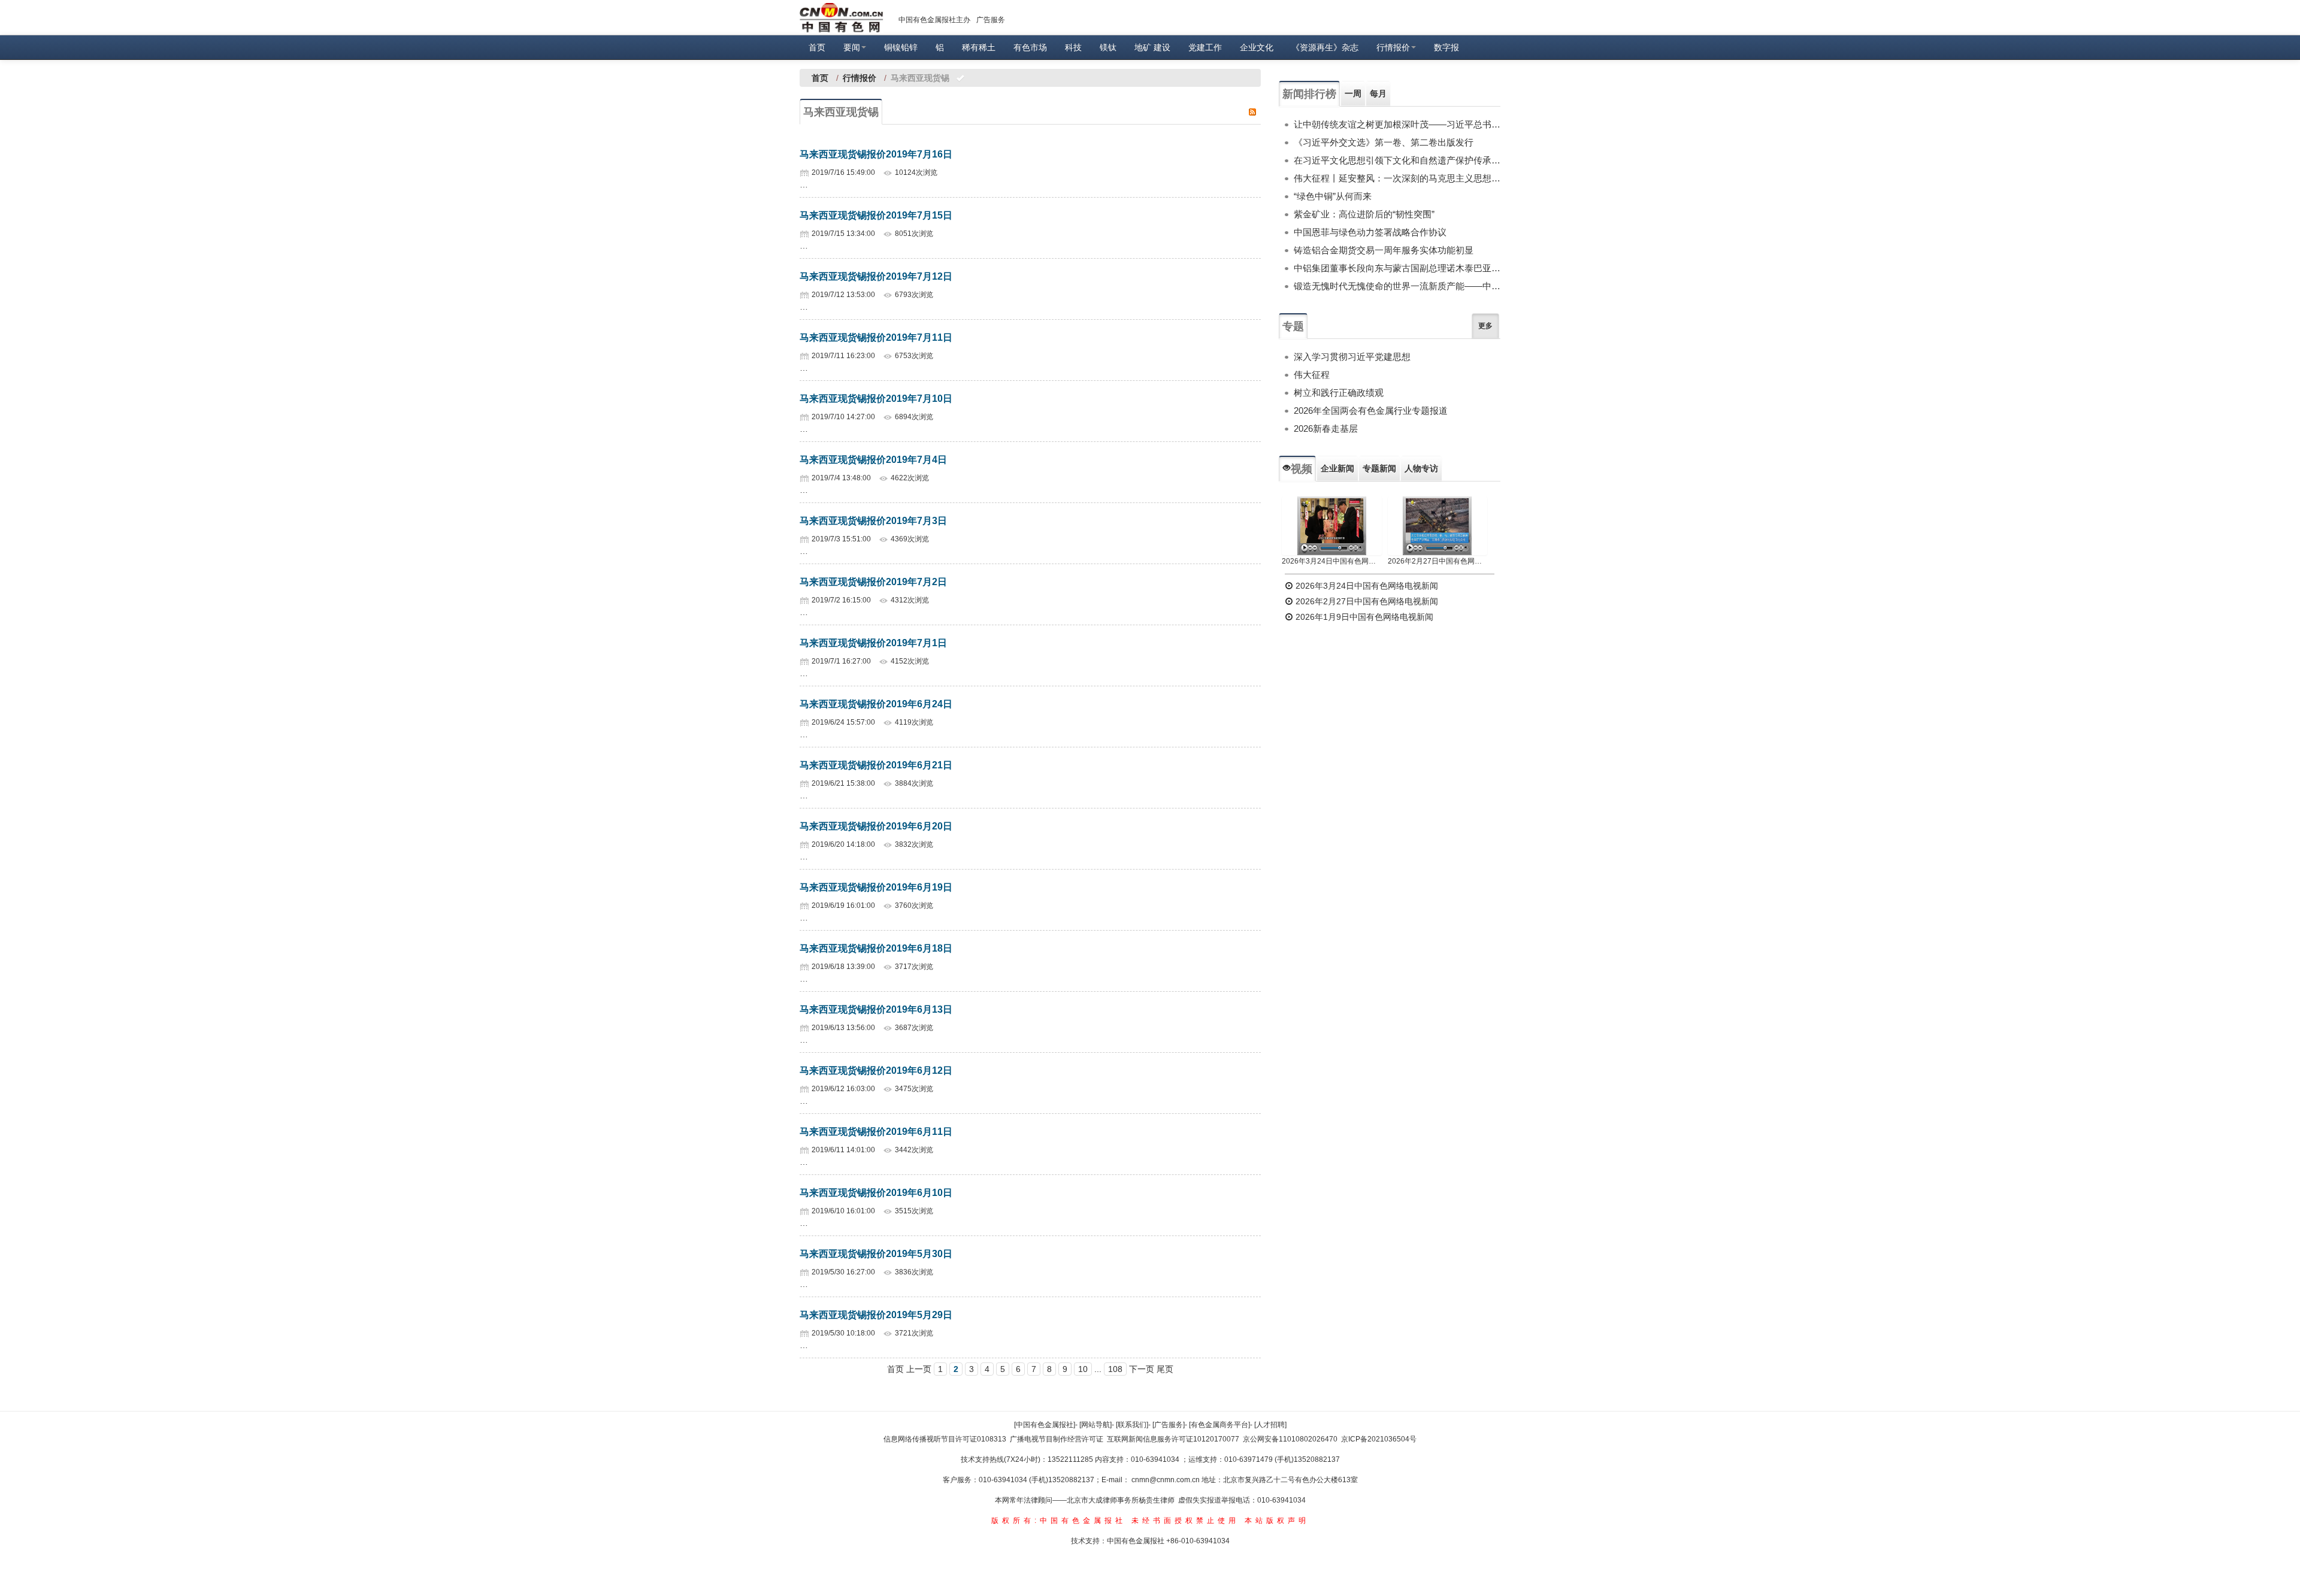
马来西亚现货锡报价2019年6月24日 (876, 704)
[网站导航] (1095, 1425)
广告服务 (991, 20)
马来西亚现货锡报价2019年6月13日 (876, 1009)
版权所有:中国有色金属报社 (1059, 1521)
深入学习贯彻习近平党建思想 (1352, 357)
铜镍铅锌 (901, 47)
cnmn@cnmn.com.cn (1166, 1480)
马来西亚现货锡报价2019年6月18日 (876, 948)
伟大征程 (1312, 375)
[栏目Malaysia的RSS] (1252, 111)
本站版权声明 (1277, 1521)
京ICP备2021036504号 (1379, 1439)
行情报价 (1393, 47)
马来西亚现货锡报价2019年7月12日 (876, 276)
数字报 (1446, 47)
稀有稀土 (979, 47)
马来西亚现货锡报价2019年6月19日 (876, 887)
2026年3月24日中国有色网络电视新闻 (1332, 561)
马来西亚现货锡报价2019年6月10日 (876, 1193)
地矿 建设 (1152, 47)
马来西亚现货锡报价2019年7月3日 (873, 521)
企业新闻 (1337, 468)
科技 (1073, 47)
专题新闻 (1379, 468)
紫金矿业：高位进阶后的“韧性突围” (1364, 214)
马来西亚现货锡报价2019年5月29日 (876, 1315)
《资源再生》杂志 (1325, 47)
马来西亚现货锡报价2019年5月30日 (876, 1254)
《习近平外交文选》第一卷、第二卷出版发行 (1384, 142)
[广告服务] (1169, 1425)
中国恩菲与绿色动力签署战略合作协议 (1370, 232)
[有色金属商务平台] (1219, 1425)
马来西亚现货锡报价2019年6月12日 (876, 1070)
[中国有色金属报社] (1045, 1425)
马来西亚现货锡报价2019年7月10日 (876, 399)
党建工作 (1205, 47)
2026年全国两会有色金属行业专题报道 (1371, 411)
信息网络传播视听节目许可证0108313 (945, 1439)
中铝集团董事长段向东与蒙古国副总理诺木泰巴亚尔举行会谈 (1397, 268)
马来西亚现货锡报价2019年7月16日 (876, 154)
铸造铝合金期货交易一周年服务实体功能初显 (1384, 250)
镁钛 (1108, 47)
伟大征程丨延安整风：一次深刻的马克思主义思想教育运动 (1397, 178)
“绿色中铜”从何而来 (1333, 196)
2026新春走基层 (1326, 428)
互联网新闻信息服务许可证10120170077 (1173, 1439)
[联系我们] (1132, 1425)
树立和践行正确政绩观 (1339, 393)
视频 (1302, 469)
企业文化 (1257, 47)
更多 (1485, 326)
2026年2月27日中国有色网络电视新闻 (1438, 561)
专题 (1293, 326)
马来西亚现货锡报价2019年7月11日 (876, 337)
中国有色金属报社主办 (934, 20)
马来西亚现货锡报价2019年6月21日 (876, 765)
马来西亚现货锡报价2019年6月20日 (876, 826)
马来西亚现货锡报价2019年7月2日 (873, 582)
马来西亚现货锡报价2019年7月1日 (873, 643)
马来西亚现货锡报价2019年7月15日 (876, 215)
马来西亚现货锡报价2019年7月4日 (873, 460)
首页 (817, 47)
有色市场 (1030, 47)
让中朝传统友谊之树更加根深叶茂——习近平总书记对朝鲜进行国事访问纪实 (1397, 124)
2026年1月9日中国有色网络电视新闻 (1363, 617)
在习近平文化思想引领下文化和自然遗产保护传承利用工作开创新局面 (1397, 160)
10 (1083, 1369)
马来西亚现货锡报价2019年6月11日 (876, 1132)
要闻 (852, 47)
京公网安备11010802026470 (1290, 1439)
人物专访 (1421, 468)
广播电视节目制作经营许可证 (1057, 1439)
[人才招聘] (1270, 1425)
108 (1115, 1369)
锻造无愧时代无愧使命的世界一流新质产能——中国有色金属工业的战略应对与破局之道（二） (1397, 286)
